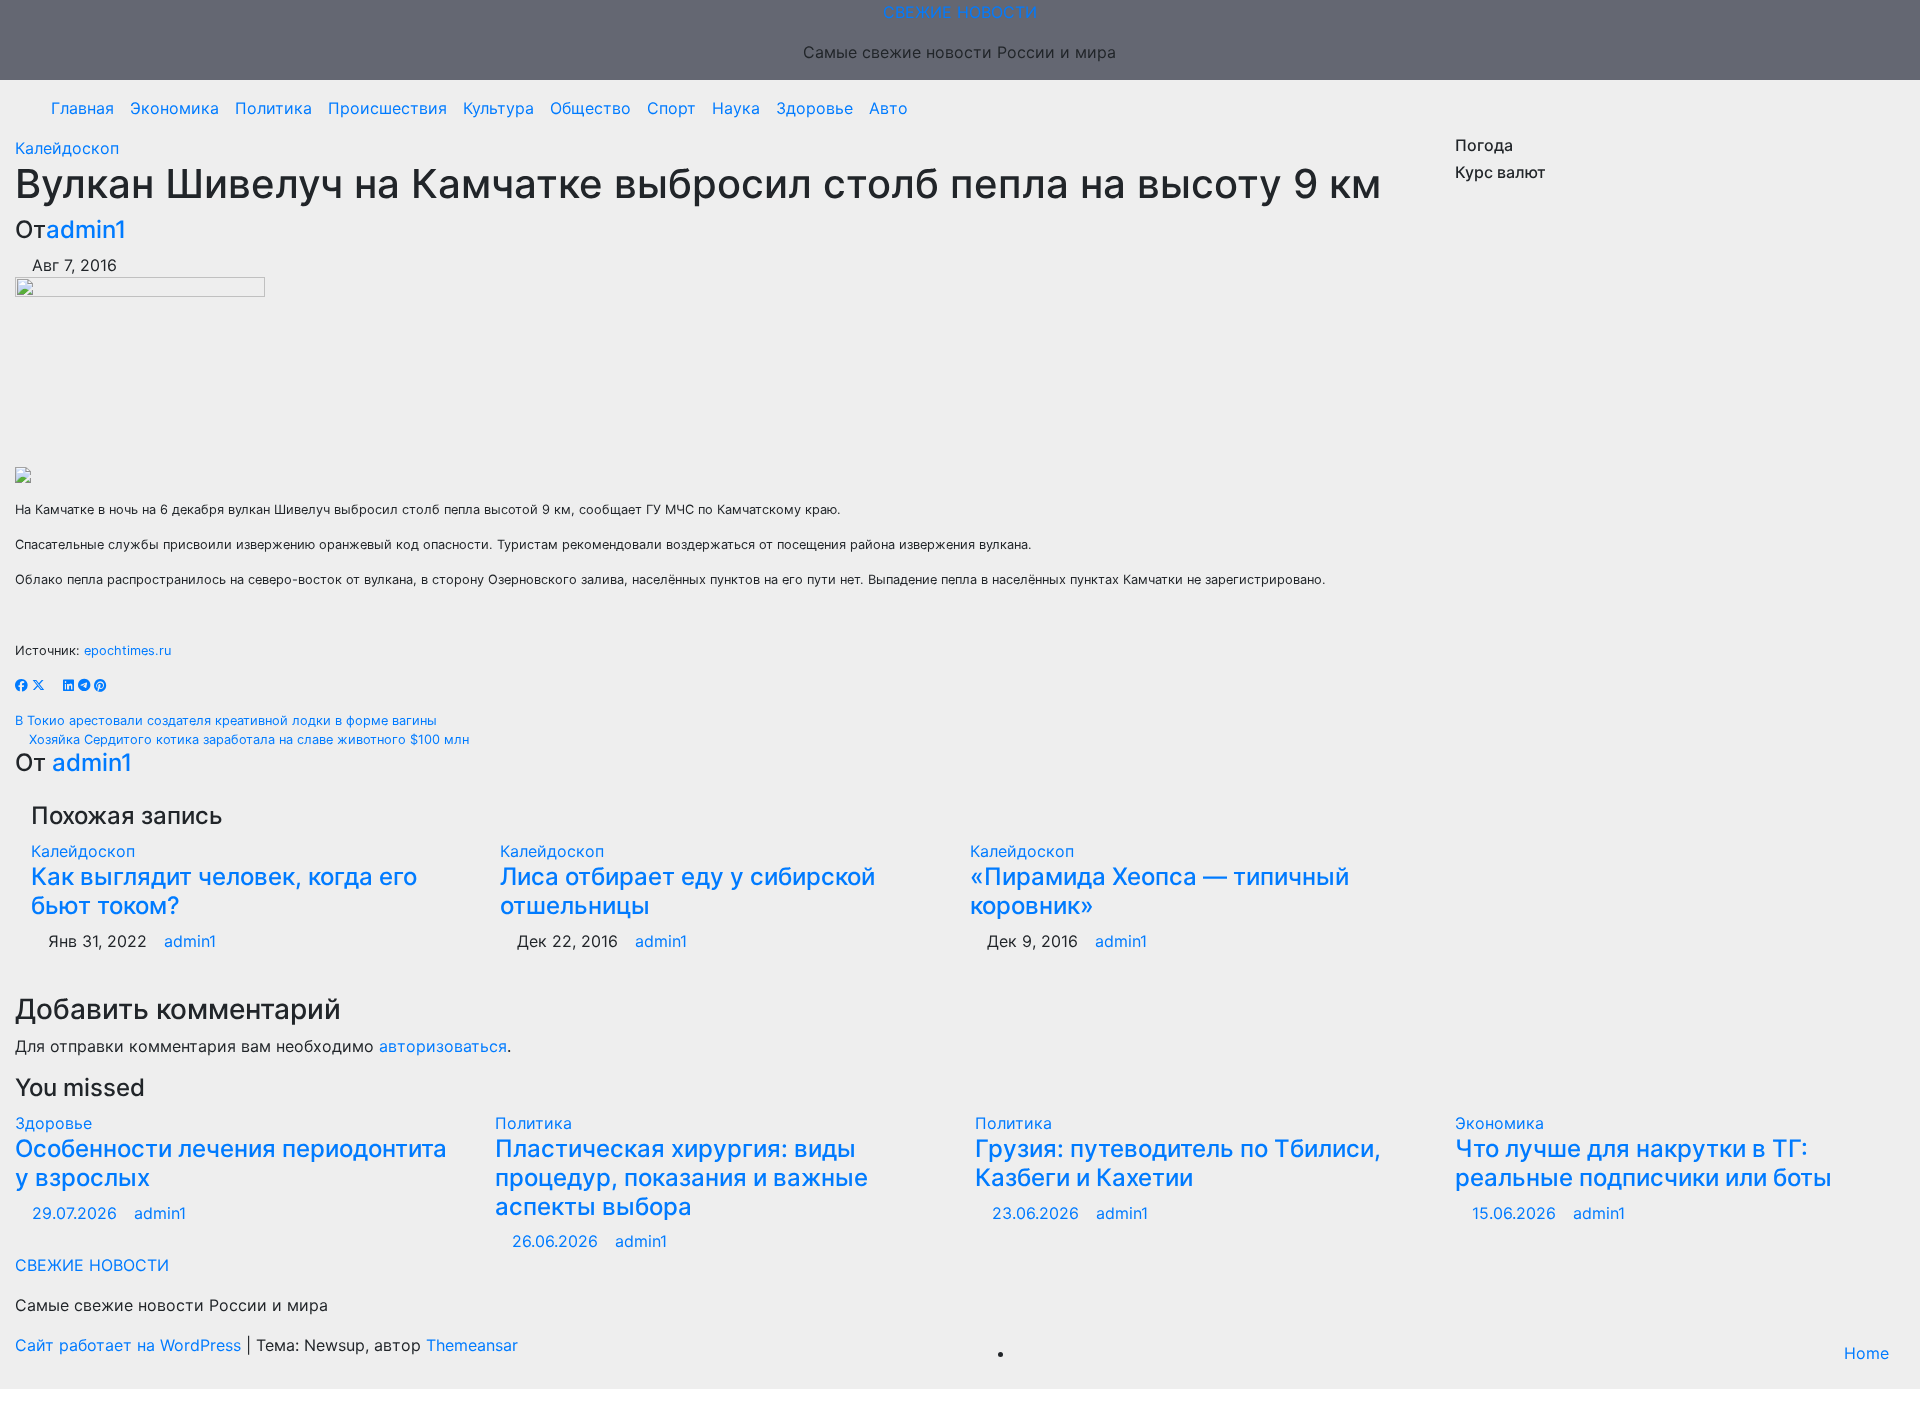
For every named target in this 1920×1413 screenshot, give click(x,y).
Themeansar (472, 1345)
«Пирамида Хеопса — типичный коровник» (1159, 891)
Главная (82, 108)
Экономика (174, 108)
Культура (498, 108)
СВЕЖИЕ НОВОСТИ (960, 12)
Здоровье (814, 108)
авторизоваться (443, 1046)
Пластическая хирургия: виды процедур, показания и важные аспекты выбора (681, 1177)
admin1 (86, 229)
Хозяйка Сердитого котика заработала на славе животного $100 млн (247, 739)
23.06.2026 (1038, 1213)
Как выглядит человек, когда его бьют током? (224, 891)
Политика (273, 108)
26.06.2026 (557, 1241)
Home (1866, 1353)
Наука (736, 108)
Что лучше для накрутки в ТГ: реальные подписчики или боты (1643, 1163)
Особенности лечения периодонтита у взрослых (231, 1163)
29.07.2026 (77, 1213)
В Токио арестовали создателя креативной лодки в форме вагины (228, 720)
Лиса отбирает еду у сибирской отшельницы (687, 891)
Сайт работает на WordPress (130, 1345)
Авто (888, 108)
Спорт (671, 108)
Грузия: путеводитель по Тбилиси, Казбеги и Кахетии (1178, 1163)
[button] (1883, 108)
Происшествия (387, 108)
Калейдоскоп (67, 148)
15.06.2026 (1516, 1213)
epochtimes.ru (127, 650)
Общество (590, 108)
